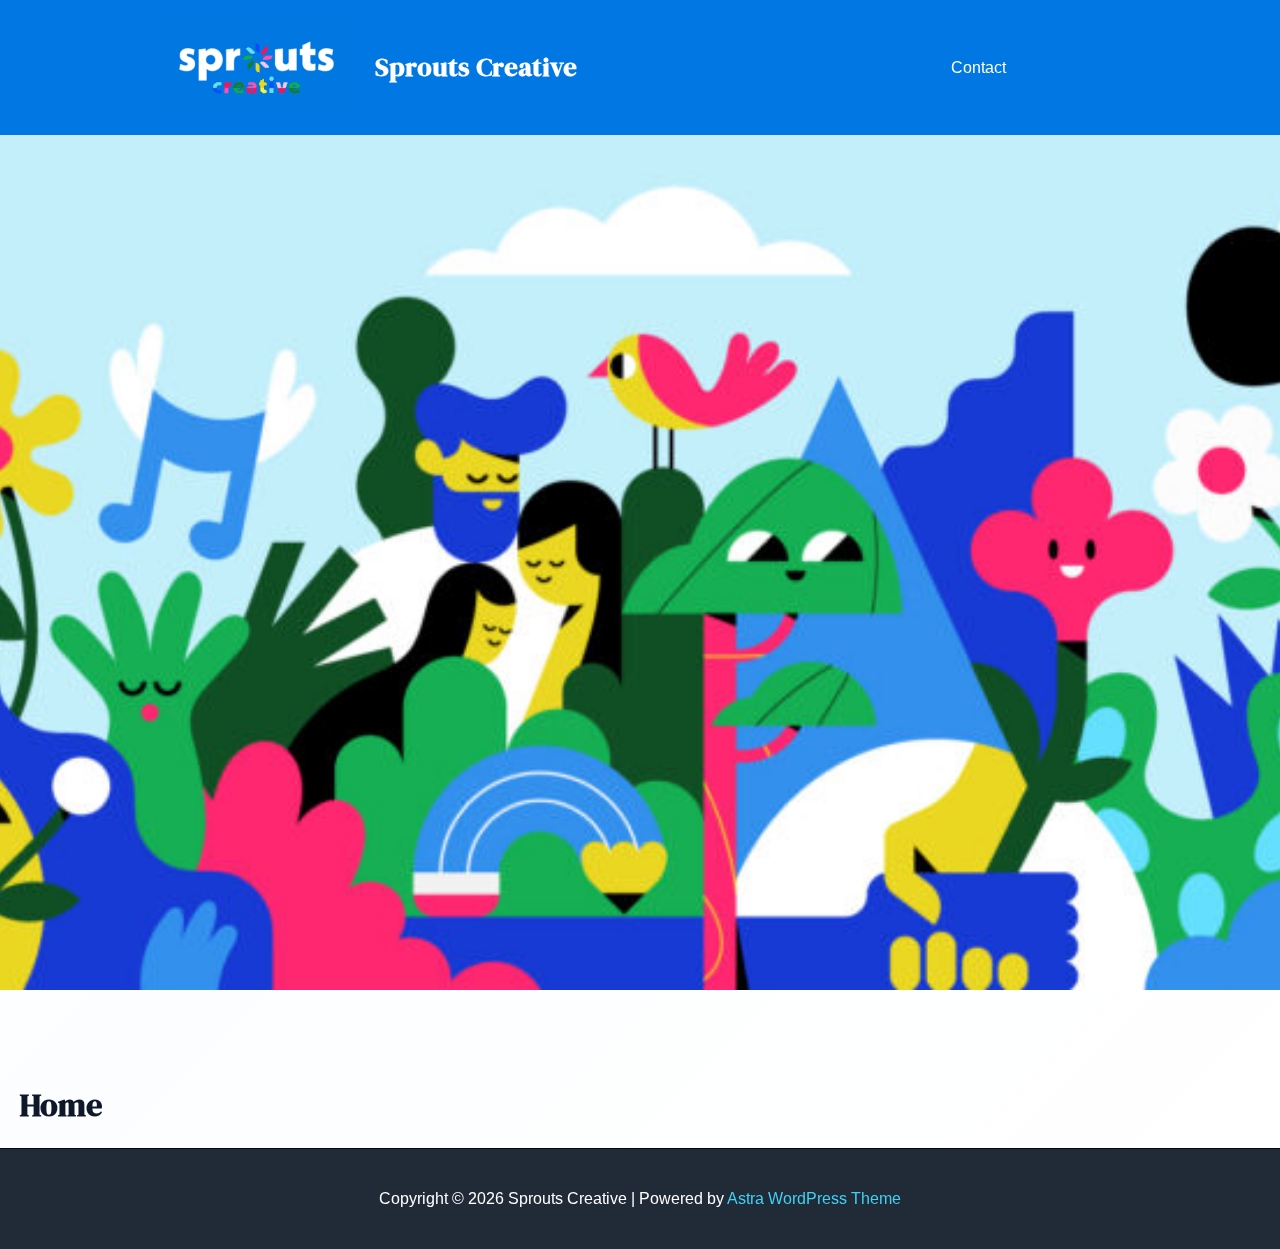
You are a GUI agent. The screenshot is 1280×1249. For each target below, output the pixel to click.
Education (1074, 67)
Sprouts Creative (476, 67)
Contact (978, 67)
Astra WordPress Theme (814, 1198)
